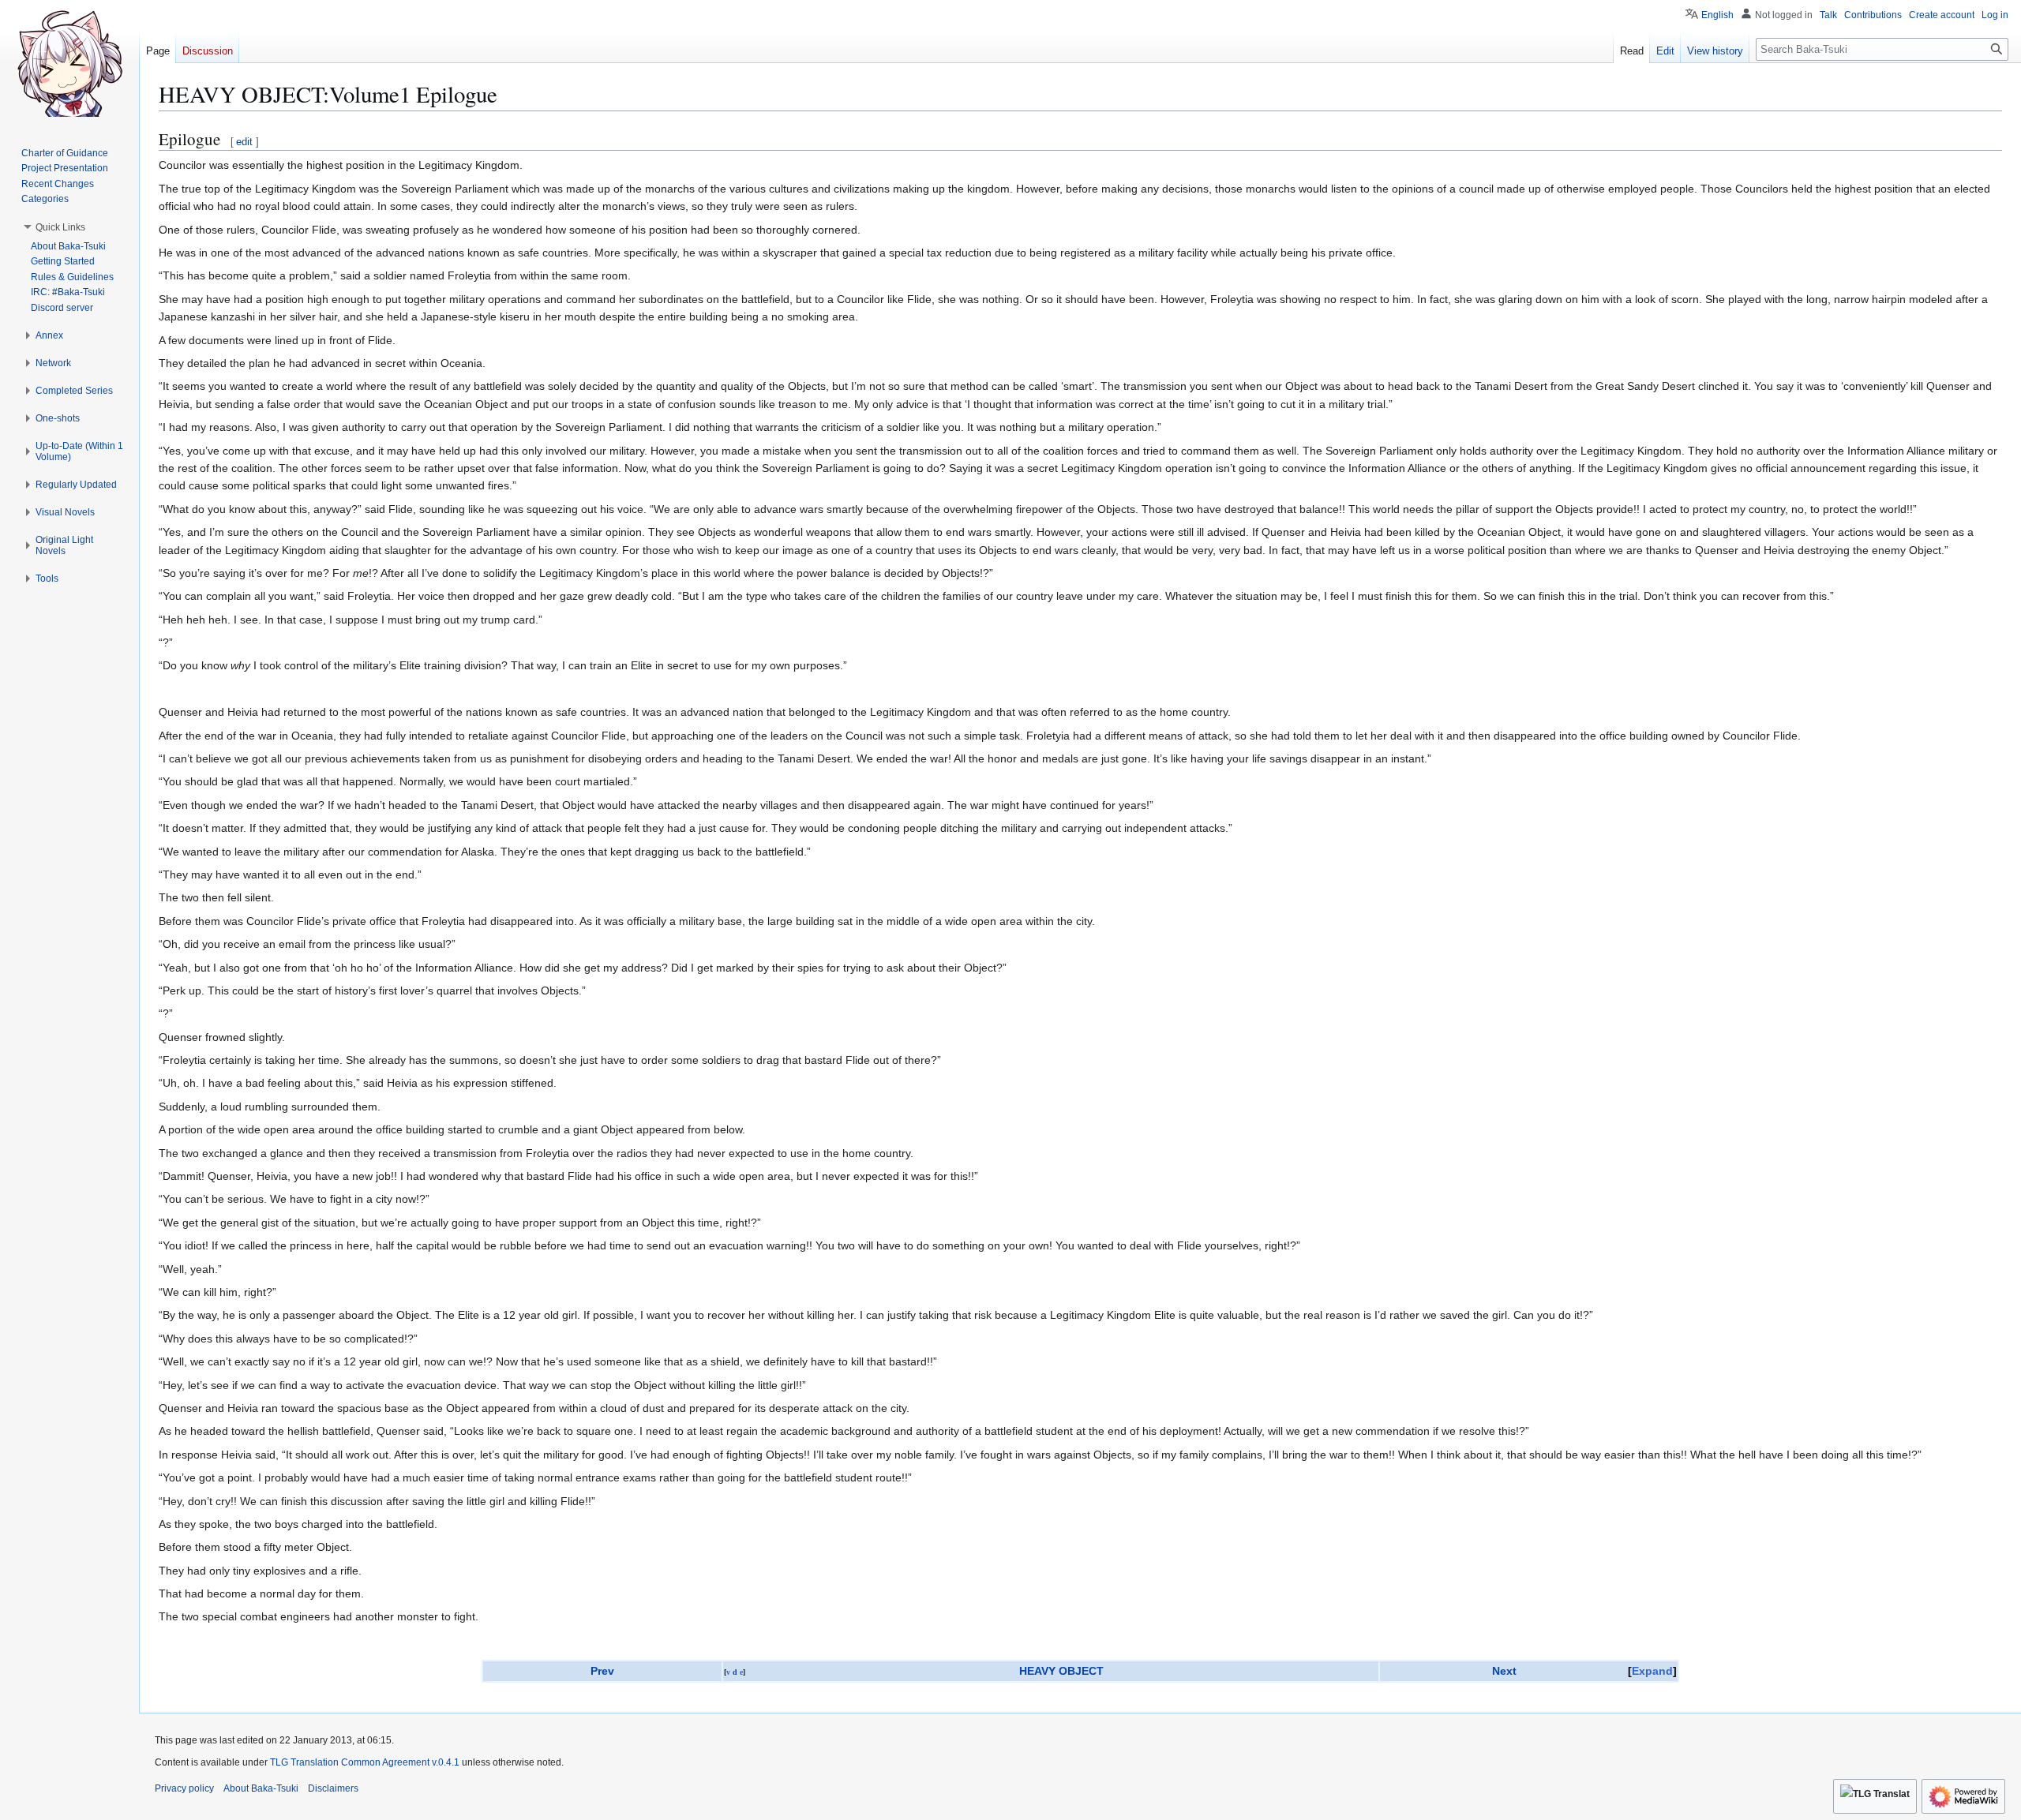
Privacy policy (184, 1788)
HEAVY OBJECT (1061, 1671)
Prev (602, 1671)
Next (1504, 1671)
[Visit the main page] (69, 63)
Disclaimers (333, 1788)
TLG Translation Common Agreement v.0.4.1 (365, 1762)
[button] (60, 227)
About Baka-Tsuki (261, 1788)
